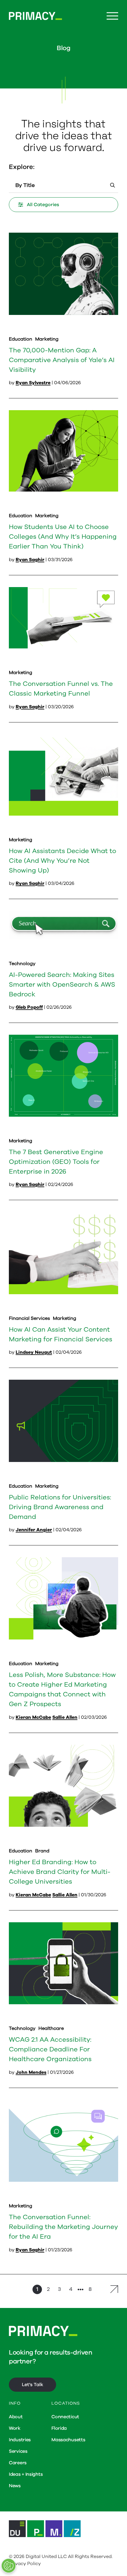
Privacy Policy (25, 2564)
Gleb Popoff (29, 1007)
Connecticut (65, 2417)
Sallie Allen (65, 1717)
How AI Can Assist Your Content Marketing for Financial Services (61, 1334)
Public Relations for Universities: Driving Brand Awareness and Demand (60, 1507)
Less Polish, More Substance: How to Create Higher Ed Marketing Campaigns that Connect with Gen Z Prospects (62, 1689)
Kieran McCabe (33, 1717)
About (16, 2417)
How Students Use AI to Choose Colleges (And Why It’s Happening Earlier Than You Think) (63, 537)
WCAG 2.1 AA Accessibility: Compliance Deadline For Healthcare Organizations (50, 2049)
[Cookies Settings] (9, 2566)
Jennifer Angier (34, 1530)
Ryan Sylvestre (33, 383)
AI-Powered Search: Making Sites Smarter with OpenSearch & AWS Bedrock (62, 985)
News (15, 2486)
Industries (20, 2440)
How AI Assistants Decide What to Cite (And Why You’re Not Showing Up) (62, 861)
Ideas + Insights (26, 2474)
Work (15, 2428)
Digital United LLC (46, 2557)
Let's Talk (32, 2385)
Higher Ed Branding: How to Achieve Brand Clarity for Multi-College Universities (60, 1872)
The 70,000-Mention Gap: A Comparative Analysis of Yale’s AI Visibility (62, 360)
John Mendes (31, 2072)
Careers (18, 2463)
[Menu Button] (112, 16)
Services (18, 2451)
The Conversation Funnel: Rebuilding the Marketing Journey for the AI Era (63, 2227)
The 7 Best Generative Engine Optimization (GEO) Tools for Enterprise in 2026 (56, 1162)
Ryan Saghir (30, 560)
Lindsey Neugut (34, 1352)
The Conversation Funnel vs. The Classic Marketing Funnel (61, 689)
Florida (59, 2428)
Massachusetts (68, 2440)
